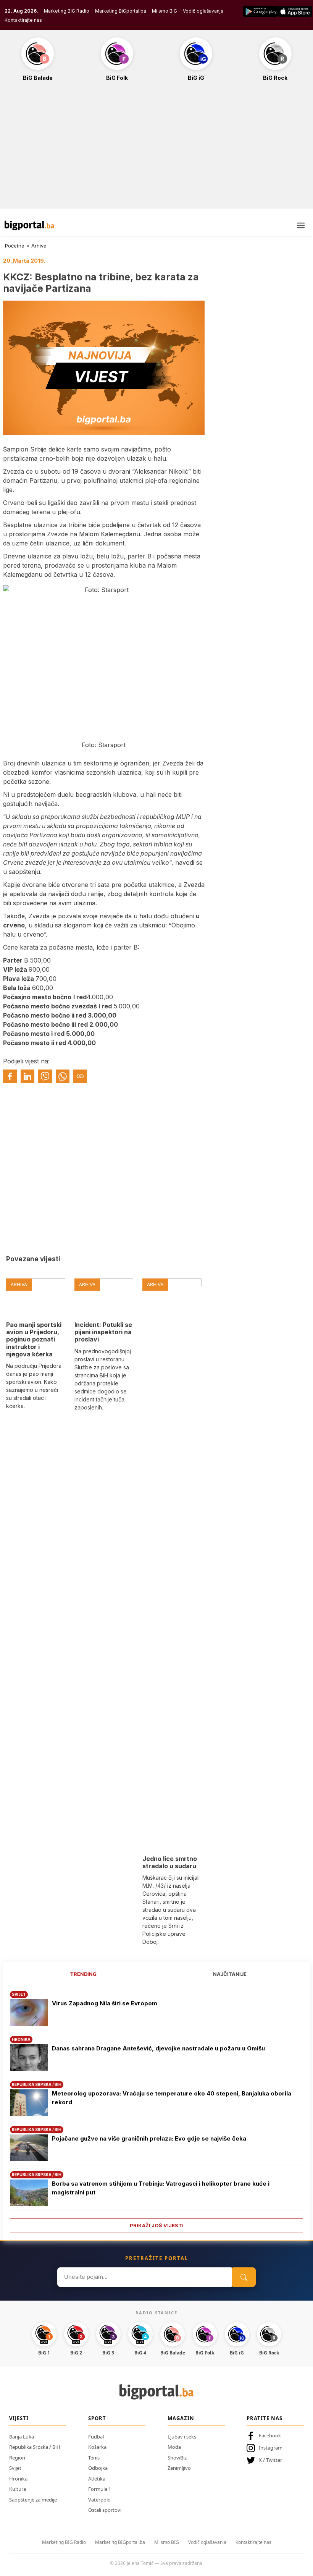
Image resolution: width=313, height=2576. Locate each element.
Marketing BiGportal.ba (121, 11)
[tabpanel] (156, 2109)
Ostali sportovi (105, 2510)
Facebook (270, 2435)
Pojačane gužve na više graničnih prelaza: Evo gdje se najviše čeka (149, 2138)
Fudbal (96, 2437)
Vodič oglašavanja (203, 11)
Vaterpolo (99, 2500)
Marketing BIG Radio (67, 11)
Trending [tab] (83, 1974)
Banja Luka (22, 2437)
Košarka (97, 2447)
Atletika (97, 2479)
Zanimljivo (179, 2468)
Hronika (18, 2479)
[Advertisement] (156, 149)
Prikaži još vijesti (157, 2225)
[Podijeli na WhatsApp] (63, 1076)
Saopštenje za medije (33, 2500)
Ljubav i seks (182, 2437)
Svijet (15, 2468)
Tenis (94, 2458)
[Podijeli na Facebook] (10, 1076)
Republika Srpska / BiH (35, 2447)
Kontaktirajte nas (23, 20)
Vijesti (19, 2418)
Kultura (18, 2489)
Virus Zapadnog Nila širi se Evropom (105, 2003)
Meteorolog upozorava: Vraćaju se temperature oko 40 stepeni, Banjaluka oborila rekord (172, 2098)
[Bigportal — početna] (29, 225)
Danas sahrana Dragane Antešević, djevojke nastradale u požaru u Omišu (158, 2048)
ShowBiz (177, 2458)
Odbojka (98, 2468)
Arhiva (39, 246)
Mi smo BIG (167, 2542)
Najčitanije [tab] (230, 1974)
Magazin (181, 2418)
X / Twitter (270, 2460)
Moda (174, 2447)
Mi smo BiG (165, 11)
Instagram (271, 2448)
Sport (97, 2418)
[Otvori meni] (301, 225)
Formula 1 (100, 2489)
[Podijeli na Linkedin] (27, 1076)
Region (17, 2458)
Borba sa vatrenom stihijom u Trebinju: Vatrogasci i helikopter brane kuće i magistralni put (161, 2188)
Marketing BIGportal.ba (120, 2542)
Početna (15, 246)
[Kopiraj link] (80, 1076)
